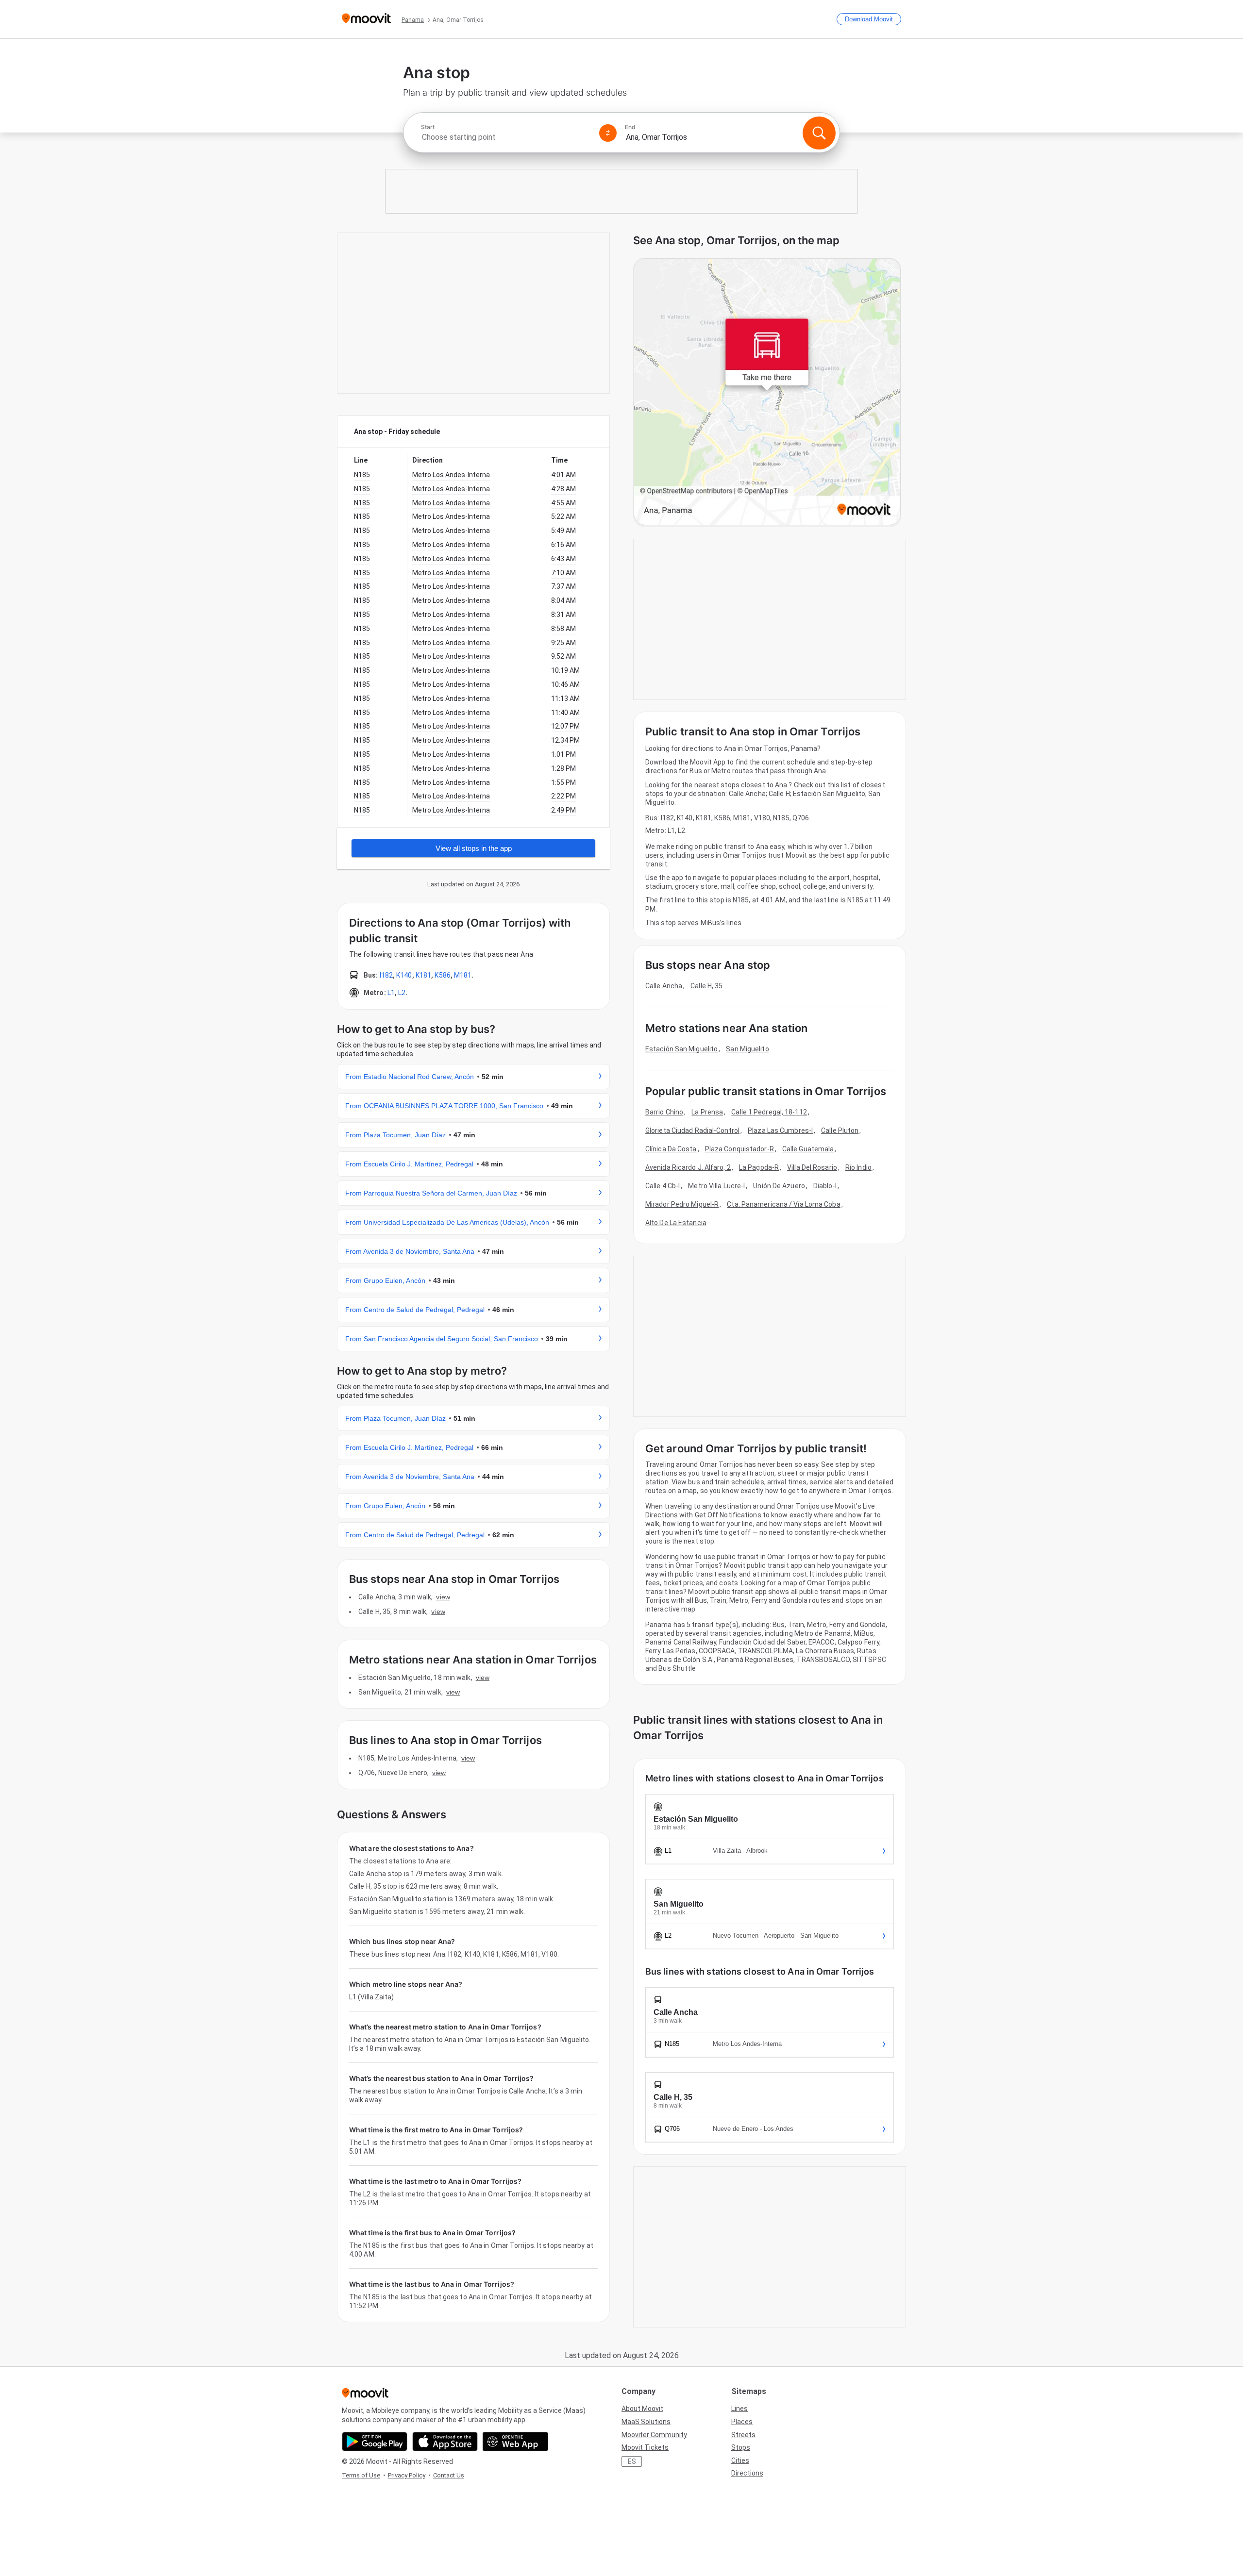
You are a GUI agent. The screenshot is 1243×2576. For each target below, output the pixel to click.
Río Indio (858, 1167)
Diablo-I (825, 1186)
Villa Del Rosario (812, 1167)
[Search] (819, 133)
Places (742, 2422)
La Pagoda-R (759, 1167)
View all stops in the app (474, 848)
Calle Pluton (840, 1130)
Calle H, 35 (706, 986)
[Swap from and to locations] (608, 133)
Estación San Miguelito (681, 1049)
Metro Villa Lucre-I (716, 1186)
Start (428, 127)
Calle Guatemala (808, 1149)
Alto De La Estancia (676, 1223)
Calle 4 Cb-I (663, 1186)
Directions (747, 2473)
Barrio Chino (664, 1112)
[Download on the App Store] (445, 2442)
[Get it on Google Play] (375, 2442)
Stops (741, 2447)
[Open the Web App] (515, 2442)
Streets (743, 2435)
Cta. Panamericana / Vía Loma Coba (783, 1204)
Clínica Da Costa (671, 1149)
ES (632, 2461)
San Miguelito (747, 1049)
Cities (740, 2460)
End (630, 127)
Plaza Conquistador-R (739, 1149)
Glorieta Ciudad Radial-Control (692, 1130)
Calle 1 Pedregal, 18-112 (769, 1112)
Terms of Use (361, 2475)
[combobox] (506, 137)
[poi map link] (767, 392)
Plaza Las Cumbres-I (780, 1130)
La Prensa (707, 1112)
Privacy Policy (407, 2475)
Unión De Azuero (779, 1186)
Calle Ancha (664, 986)
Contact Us (449, 2475)
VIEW (443, 1597)
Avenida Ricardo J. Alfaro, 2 (688, 1167)
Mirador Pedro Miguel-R (682, 1204)
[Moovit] (366, 19)
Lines (739, 2409)
